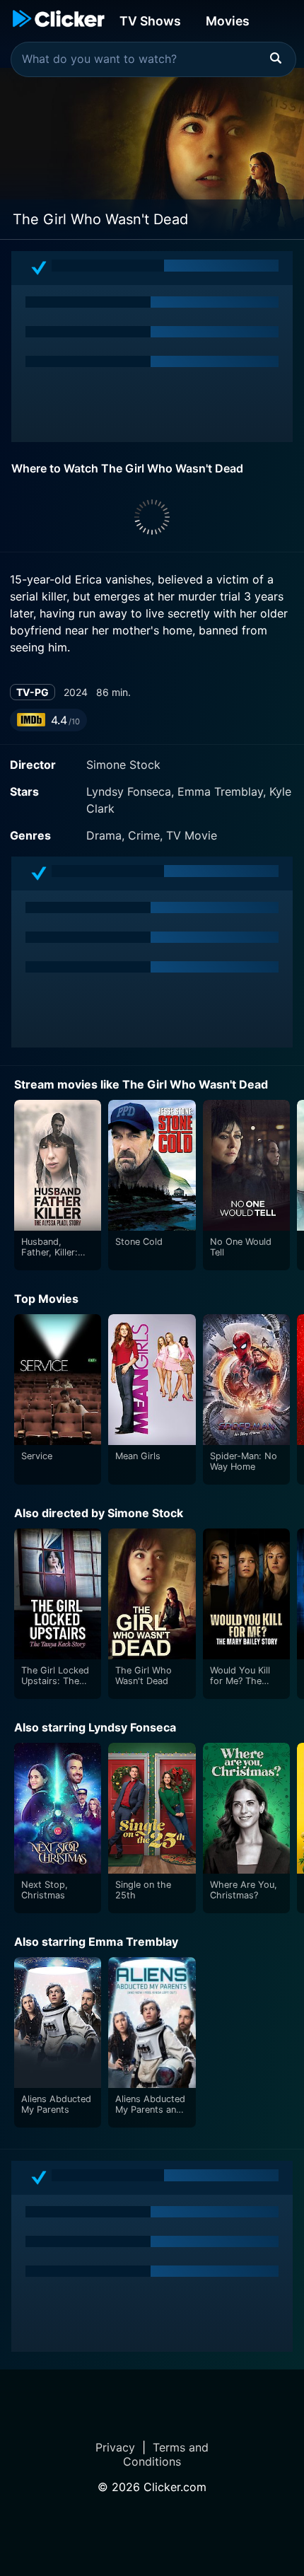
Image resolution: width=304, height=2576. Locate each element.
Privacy (115, 2447)
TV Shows (150, 21)
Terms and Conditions (166, 2454)
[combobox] (153, 59)
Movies (228, 21)
